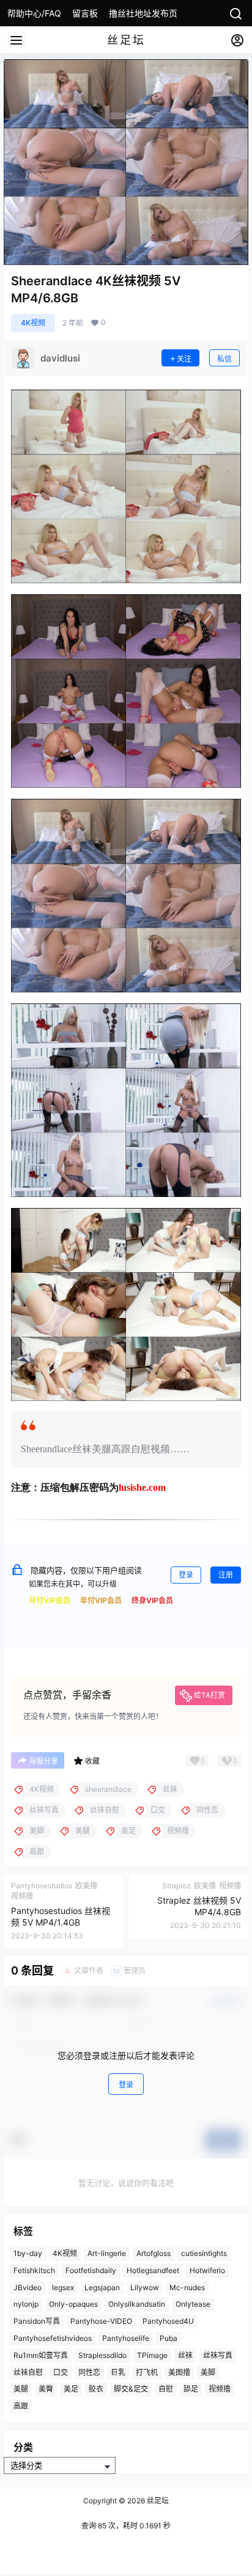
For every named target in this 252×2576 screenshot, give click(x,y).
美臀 (46, 2389)
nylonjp (26, 2304)
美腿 (21, 2389)
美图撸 (179, 2372)
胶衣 (96, 2389)
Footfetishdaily (91, 2270)
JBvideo (28, 2287)
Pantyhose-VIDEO (101, 2321)
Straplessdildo (102, 2355)
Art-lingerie (107, 2253)
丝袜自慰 (28, 2372)
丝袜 (185, 2355)
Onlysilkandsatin (137, 2304)
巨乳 (118, 2372)
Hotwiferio (207, 2270)
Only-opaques (73, 2304)
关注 (184, 359)
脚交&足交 (131, 2389)
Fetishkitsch (34, 2270)
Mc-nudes (187, 2287)
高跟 (21, 2406)
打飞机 (147, 2372)
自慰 (166, 2389)
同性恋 (89, 2372)
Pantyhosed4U (168, 2321)
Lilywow (145, 2287)
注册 (226, 1575)
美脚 (208, 2372)
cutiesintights (204, 2253)
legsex (63, 2287)
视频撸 (220, 2389)
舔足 (191, 2389)
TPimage (152, 2355)
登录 (186, 1575)
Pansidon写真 (37, 2321)
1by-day (28, 2253)
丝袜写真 (218, 2355)
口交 (61, 2372)
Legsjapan (102, 2287)
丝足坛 (157, 2501)
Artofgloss (154, 2253)
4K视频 (33, 323)
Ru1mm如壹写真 (41, 2355)
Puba (169, 2338)
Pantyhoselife (126, 2338)
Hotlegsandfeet (153, 2270)
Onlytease (193, 2304)
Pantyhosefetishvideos (53, 2338)
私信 (224, 359)
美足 (71, 2389)
